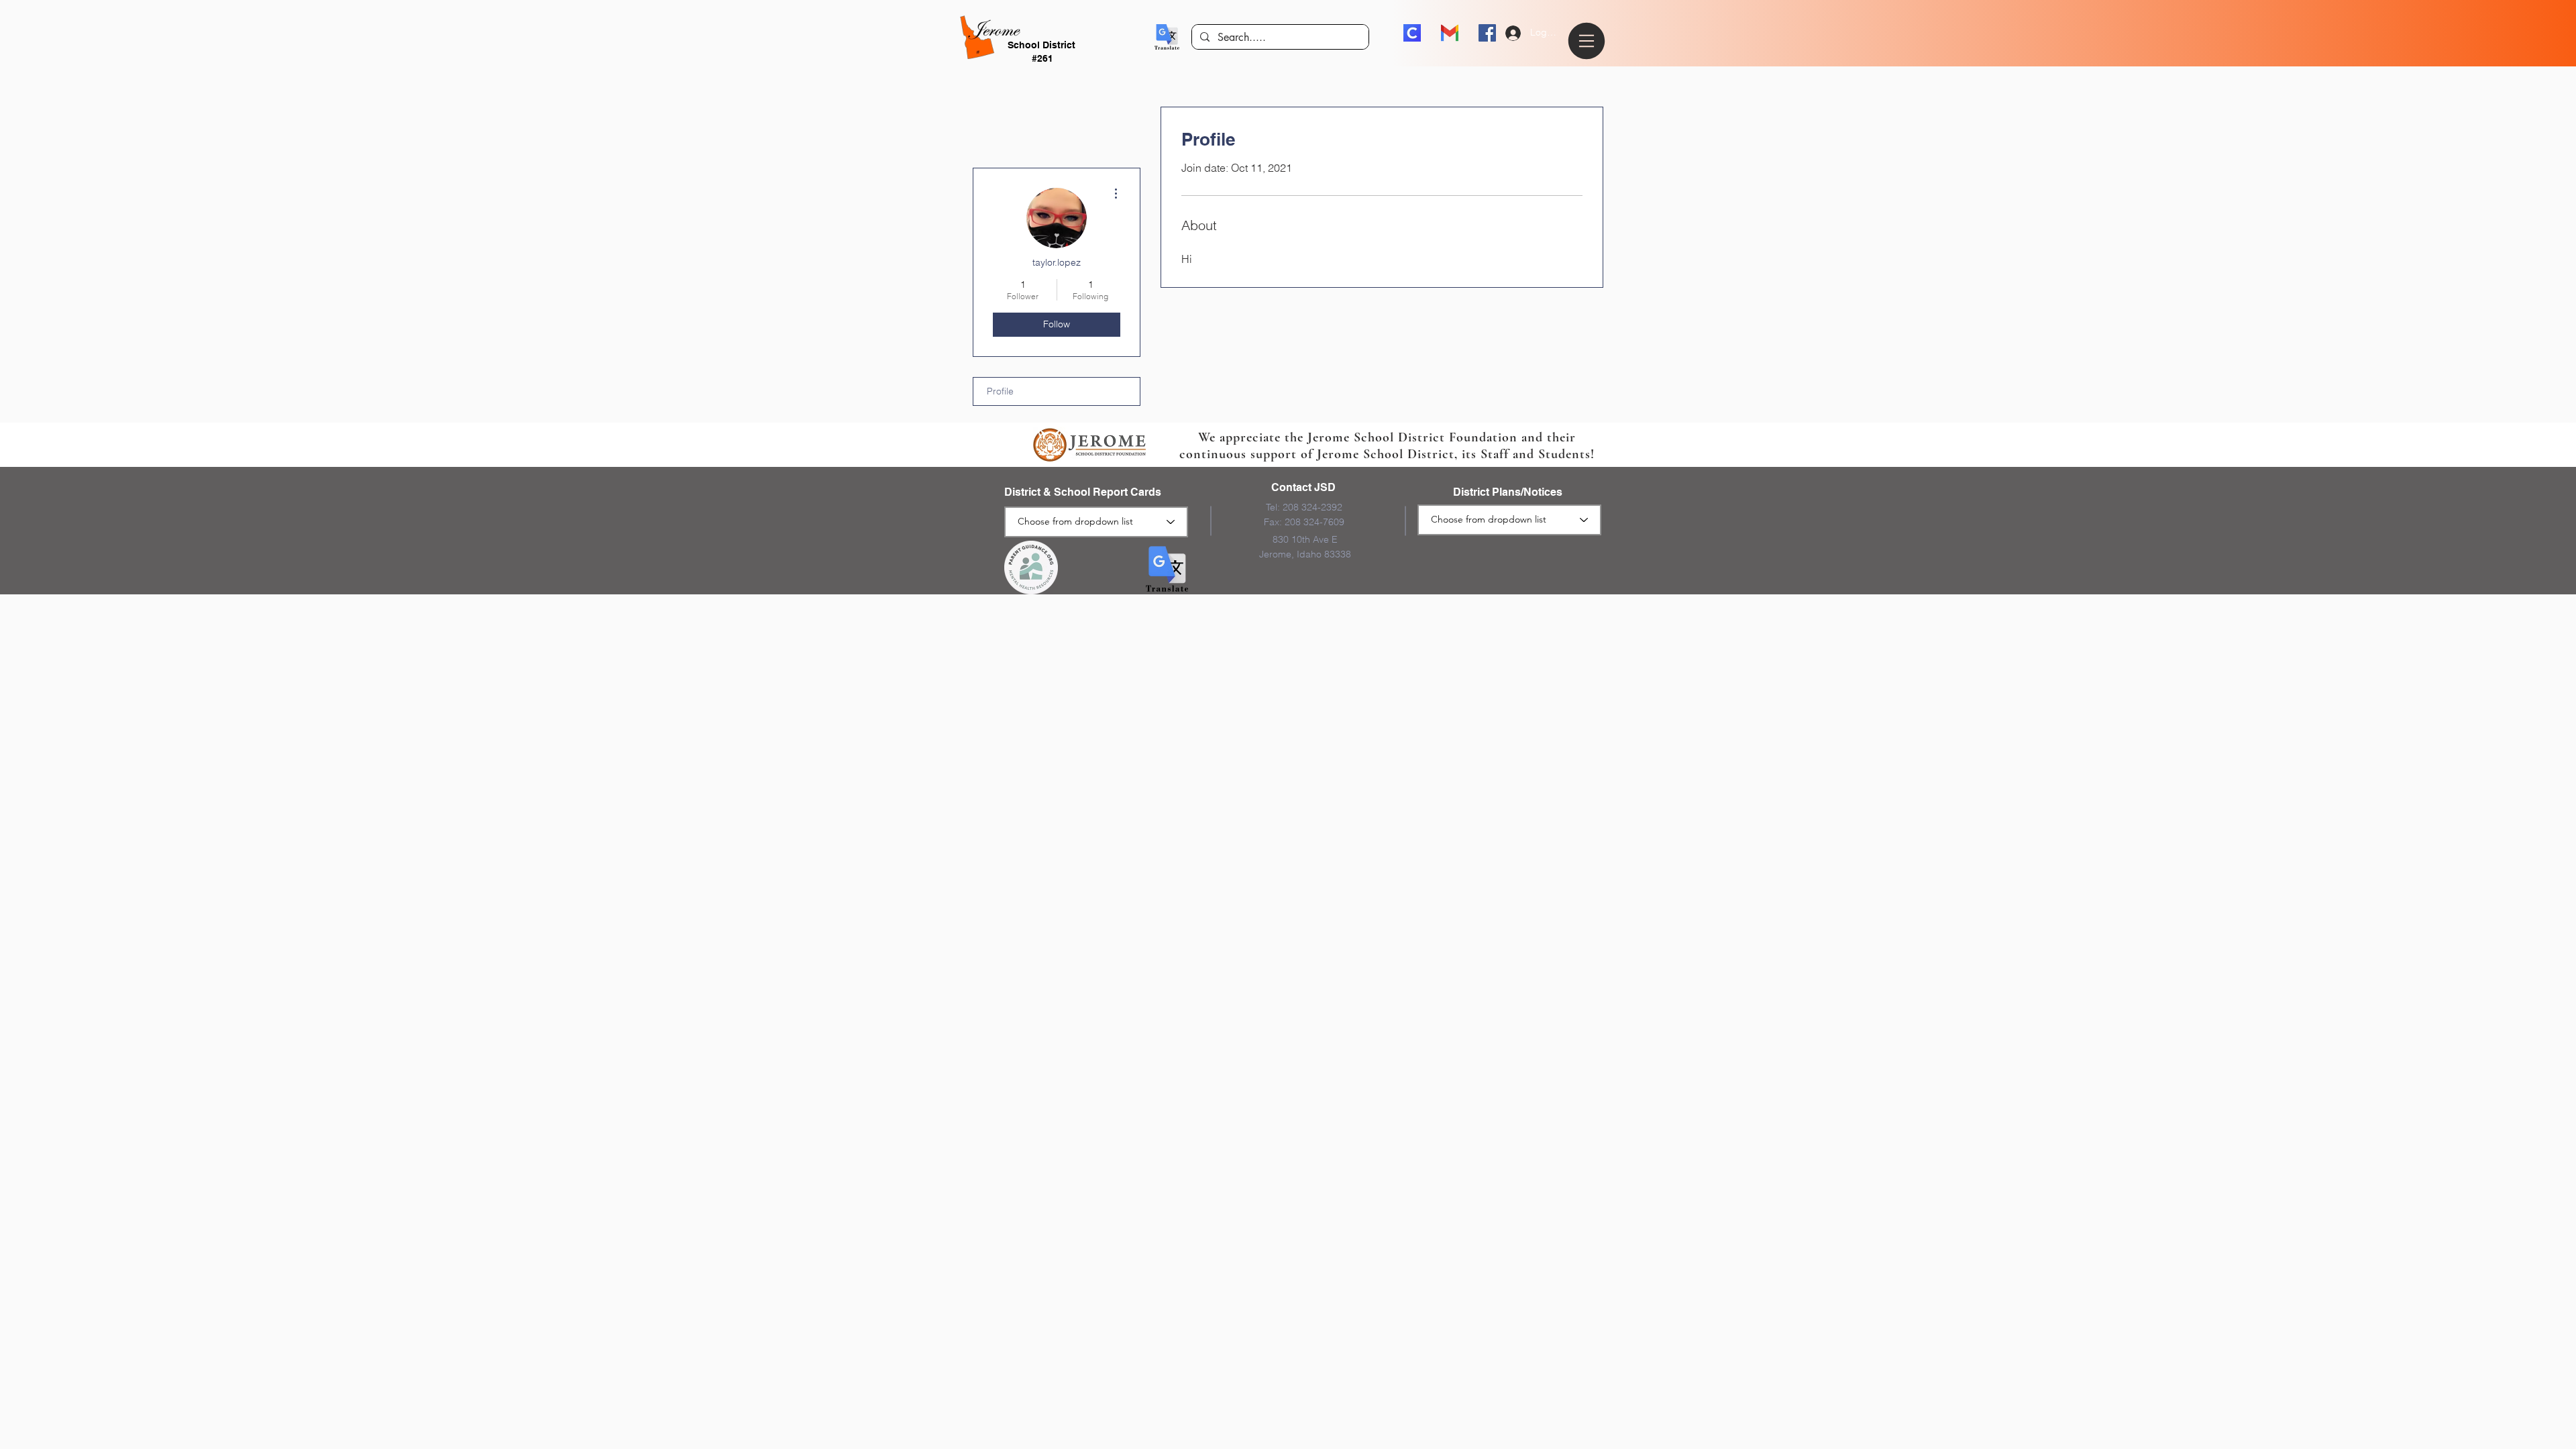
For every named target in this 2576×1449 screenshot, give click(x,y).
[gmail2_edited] (1450, 33)
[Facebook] (1487, 33)
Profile (1000, 391)
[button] (1167, 37)
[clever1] (1412, 33)
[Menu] (1589, 41)
